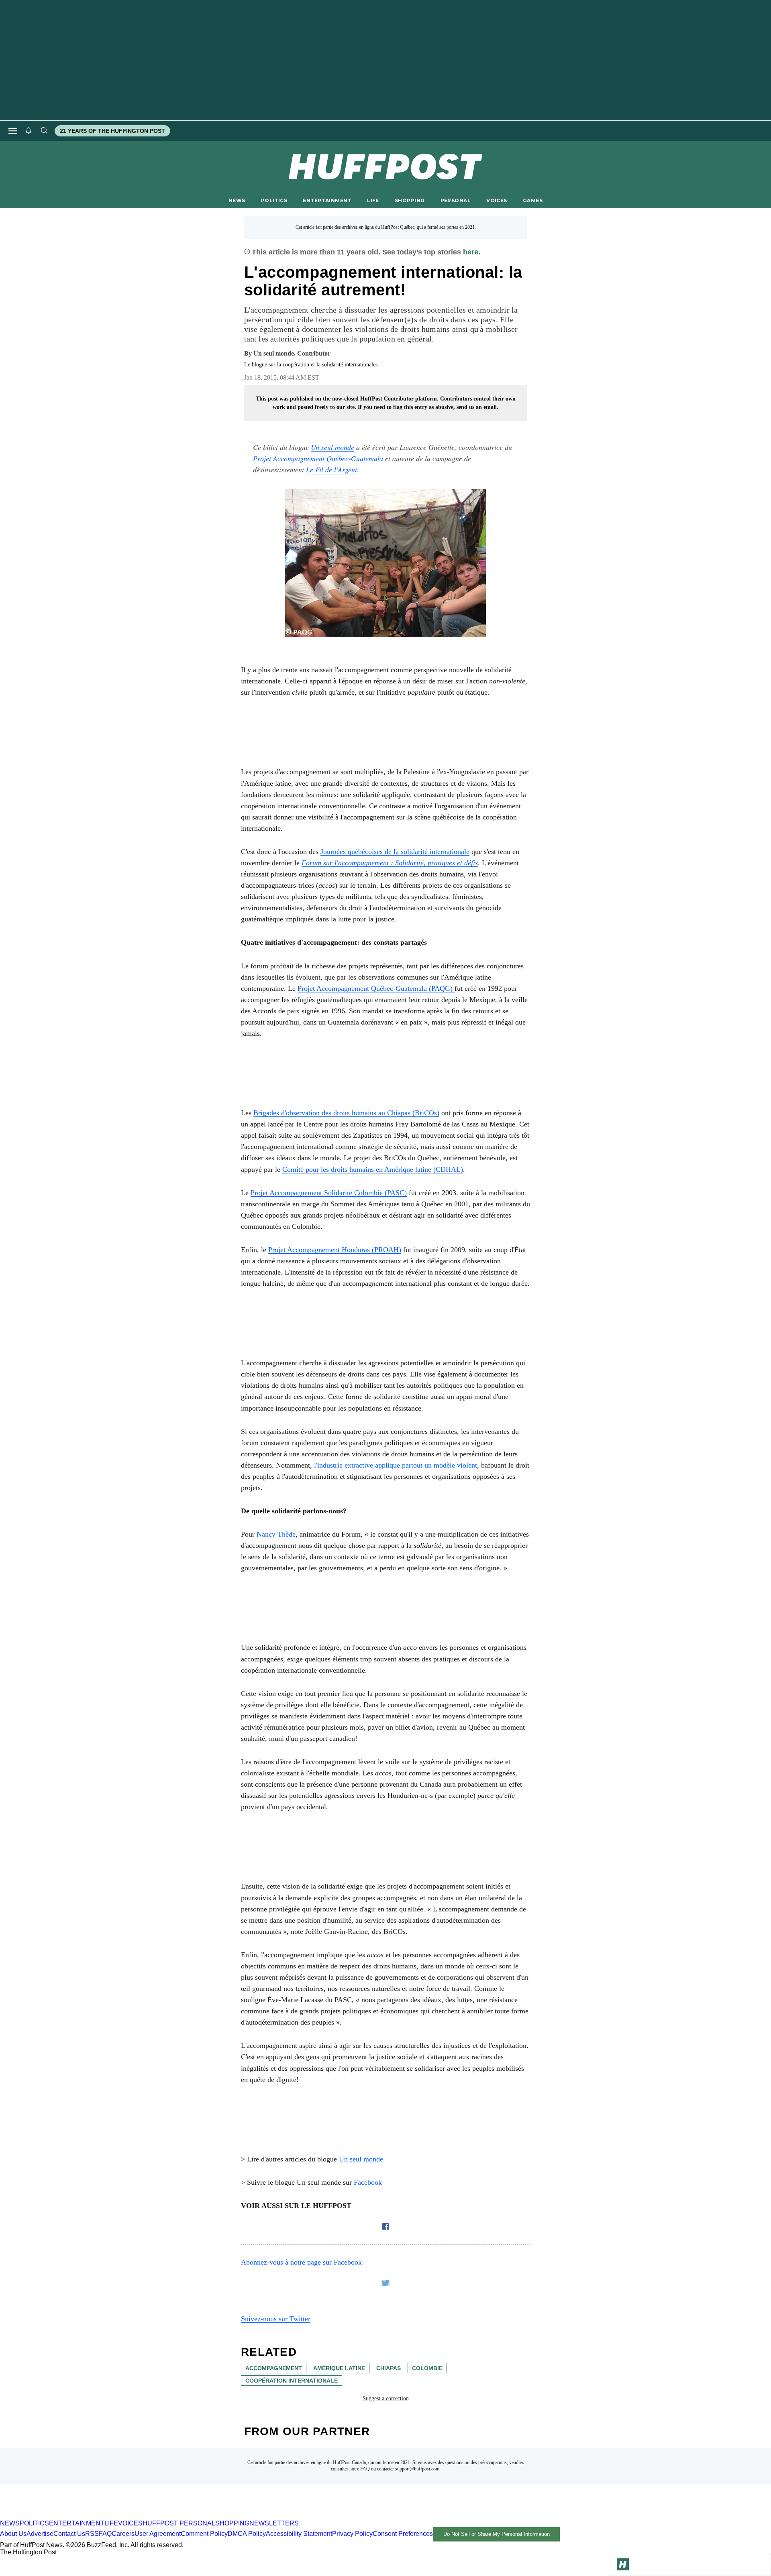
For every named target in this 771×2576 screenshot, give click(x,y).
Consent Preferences (403, 2534)
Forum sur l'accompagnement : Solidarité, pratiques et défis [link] (390, 863)
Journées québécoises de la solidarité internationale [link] (395, 852)
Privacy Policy (352, 2534)
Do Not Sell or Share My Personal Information (497, 2534)
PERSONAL (456, 200)
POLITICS (274, 200)
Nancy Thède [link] (276, 1534)
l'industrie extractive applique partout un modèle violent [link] (396, 1465)
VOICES (497, 200)
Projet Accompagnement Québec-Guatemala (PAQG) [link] (376, 988)
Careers (123, 2534)
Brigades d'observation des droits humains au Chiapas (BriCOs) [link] (346, 1113)
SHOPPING (410, 200)
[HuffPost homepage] (103, 2516)
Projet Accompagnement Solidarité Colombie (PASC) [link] (329, 1193)
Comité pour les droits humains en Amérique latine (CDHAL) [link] (373, 1169)
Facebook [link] (368, 2182)
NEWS (237, 200)
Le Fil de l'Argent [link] (331, 470)
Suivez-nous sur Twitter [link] (276, 2319)
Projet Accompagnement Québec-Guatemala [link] (318, 458)
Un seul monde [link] (332, 447)
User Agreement (158, 2534)
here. (472, 252)
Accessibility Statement (299, 2534)
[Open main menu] (13, 131)
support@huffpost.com (417, 2469)
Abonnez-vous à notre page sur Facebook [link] (301, 2262)
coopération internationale (292, 2381)
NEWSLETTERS (274, 2523)
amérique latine (339, 2368)
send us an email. (477, 407)
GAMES (533, 200)
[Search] (44, 131)
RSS (92, 2534)
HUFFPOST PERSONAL (179, 2523)
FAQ (365, 2469)
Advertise (40, 2534)
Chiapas (389, 2368)
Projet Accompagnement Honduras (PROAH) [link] (335, 1250)
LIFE (373, 200)
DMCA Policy (247, 2534)
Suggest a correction (386, 2398)
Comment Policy (204, 2534)
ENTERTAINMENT (327, 200)
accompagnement (274, 2368)
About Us (13, 2534)
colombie (427, 2368)
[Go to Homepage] (623, 2564)
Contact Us (69, 2534)
